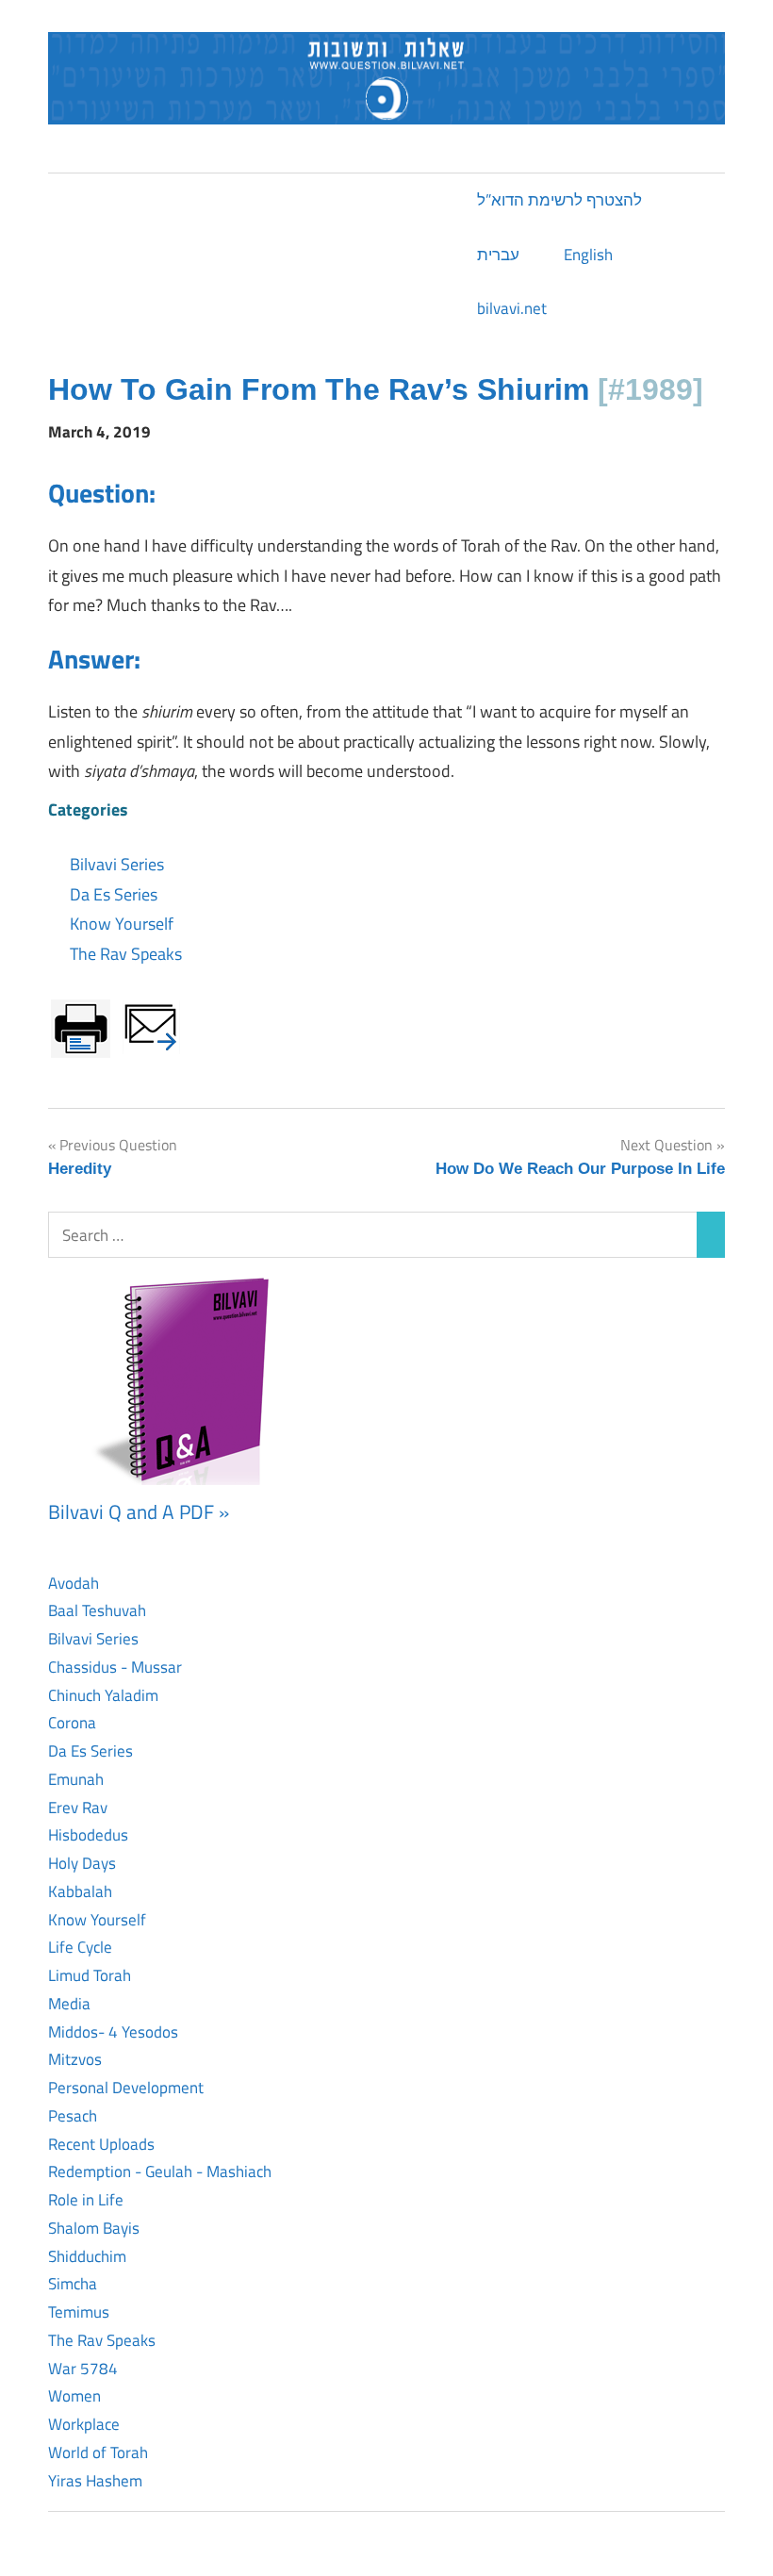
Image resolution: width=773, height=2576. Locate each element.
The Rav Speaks (126, 954)
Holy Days (82, 1863)
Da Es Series (114, 894)
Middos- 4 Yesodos (113, 2032)
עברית (498, 255)
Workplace (84, 2424)
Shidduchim (87, 2256)
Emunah (76, 1779)
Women (74, 2396)
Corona (72, 1723)
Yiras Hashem (95, 2481)
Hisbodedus (88, 1835)
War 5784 (83, 2369)
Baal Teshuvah (97, 1610)
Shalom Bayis (94, 2228)
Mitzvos (75, 2059)
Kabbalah (80, 1891)
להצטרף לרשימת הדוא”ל (559, 200)
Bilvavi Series (117, 864)
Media (69, 2004)
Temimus (79, 2312)
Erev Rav (78, 1808)
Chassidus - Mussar (115, 1667)
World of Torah (98, 2452)
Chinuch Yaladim (103, 1695)
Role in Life (86, 2200)
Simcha (73, 2284)
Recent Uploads (101, 2144)
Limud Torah (90, 1975)
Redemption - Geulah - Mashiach (160, 2171)
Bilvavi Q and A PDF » (139, 1511)
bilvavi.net (512, 308)
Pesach (73, 2116)
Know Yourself (122, 924)
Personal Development (126, 2088)
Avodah (74, 1583)
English (588, 255)
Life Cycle (80, 1947)
